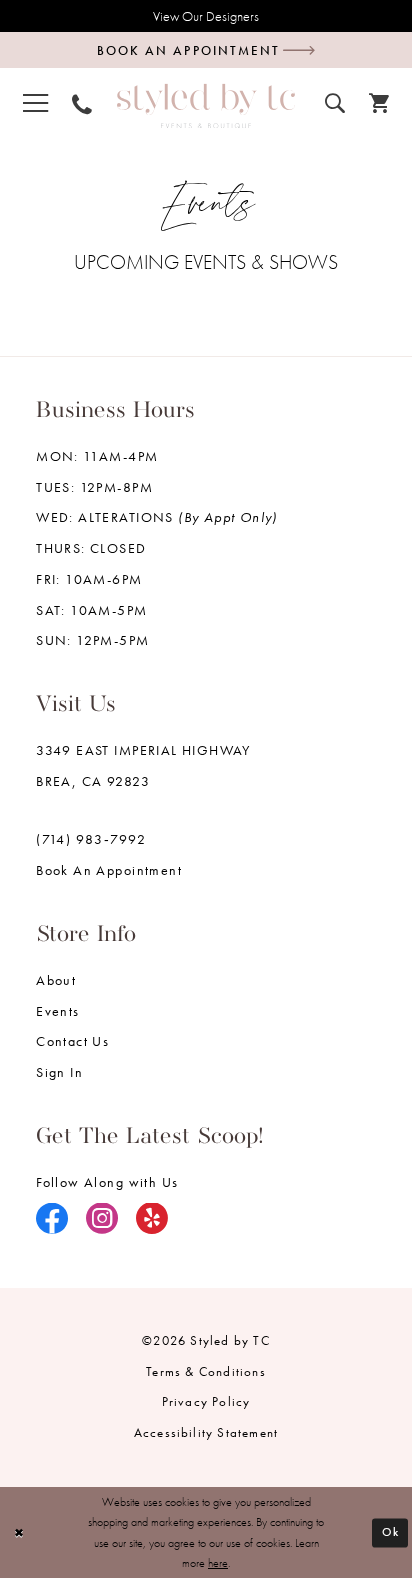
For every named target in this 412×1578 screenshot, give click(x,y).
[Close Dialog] (19, 1532)
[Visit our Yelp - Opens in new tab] (152, 1220)
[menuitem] (35, 102)
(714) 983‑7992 (91, 839)
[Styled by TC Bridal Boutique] (206, 105)
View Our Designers (206, 16)
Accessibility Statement (206, 1432)
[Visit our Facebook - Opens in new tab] (52, 1220)
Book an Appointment (109, 870)
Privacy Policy (206, 1401)
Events (57, 1011)
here (218, 1563)
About (56, 980)
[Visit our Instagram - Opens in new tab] (102, 1220)
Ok (391, 1532)
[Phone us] (82, 102)
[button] (35, 102)
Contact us (72, 1041)
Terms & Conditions (206, 1371)
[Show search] (335, 101)
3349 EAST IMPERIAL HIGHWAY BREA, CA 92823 (143, 765)
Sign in (59, 1072)
